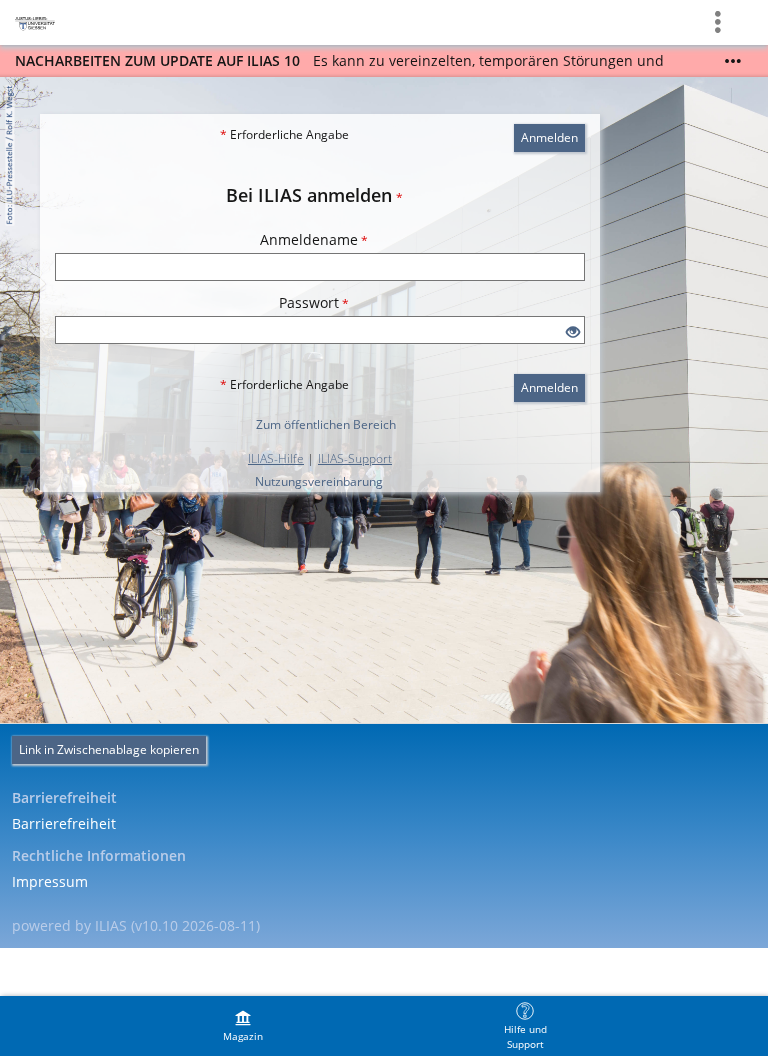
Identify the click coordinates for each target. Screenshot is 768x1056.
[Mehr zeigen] (733, 61)
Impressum (50, 881)
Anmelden (549, 137)
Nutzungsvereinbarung (319, 481)
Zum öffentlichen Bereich (326, 424)
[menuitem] (243, 1026)
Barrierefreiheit (64, 823)
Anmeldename (314, 239)
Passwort (314, 302)
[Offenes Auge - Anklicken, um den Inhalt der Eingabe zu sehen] (573, 332)
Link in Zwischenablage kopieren (109, 749)
